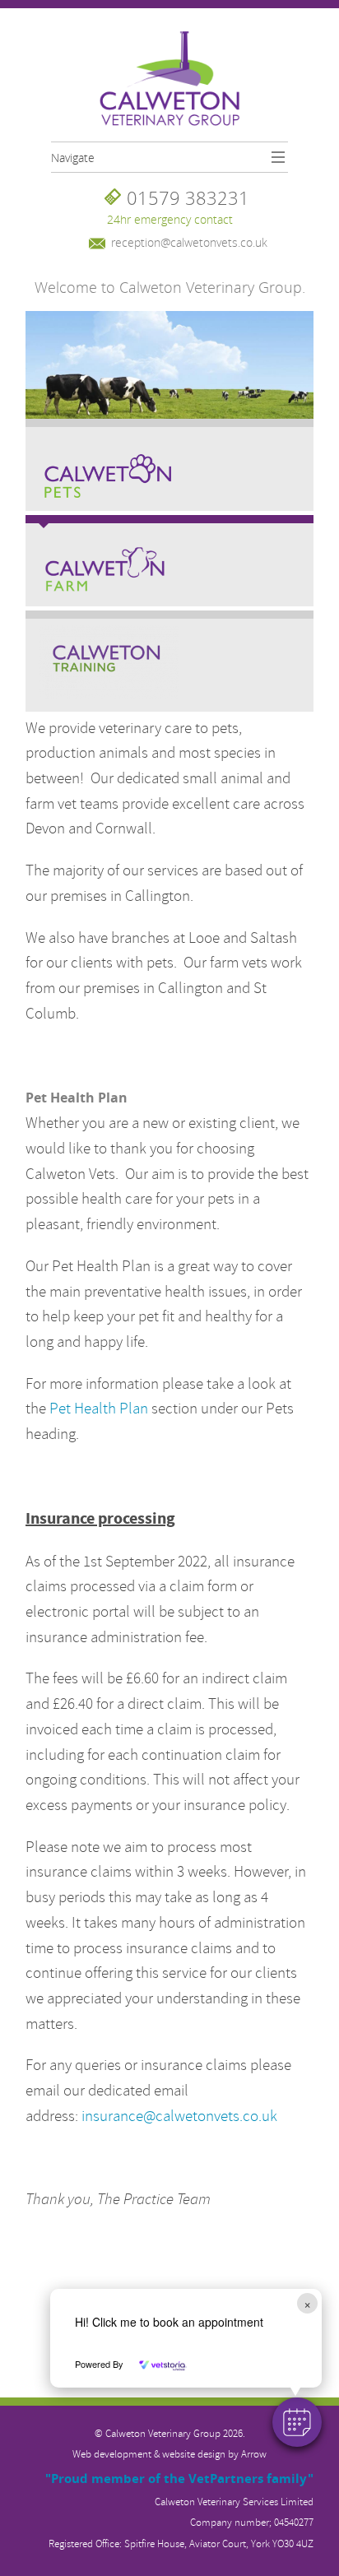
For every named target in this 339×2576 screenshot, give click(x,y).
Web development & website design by (169, 2454)
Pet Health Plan (99, 1409)
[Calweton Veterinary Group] (170, 80)
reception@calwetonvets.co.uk (189, 242)
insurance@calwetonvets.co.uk (179, 2116)
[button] (297, 2422)
